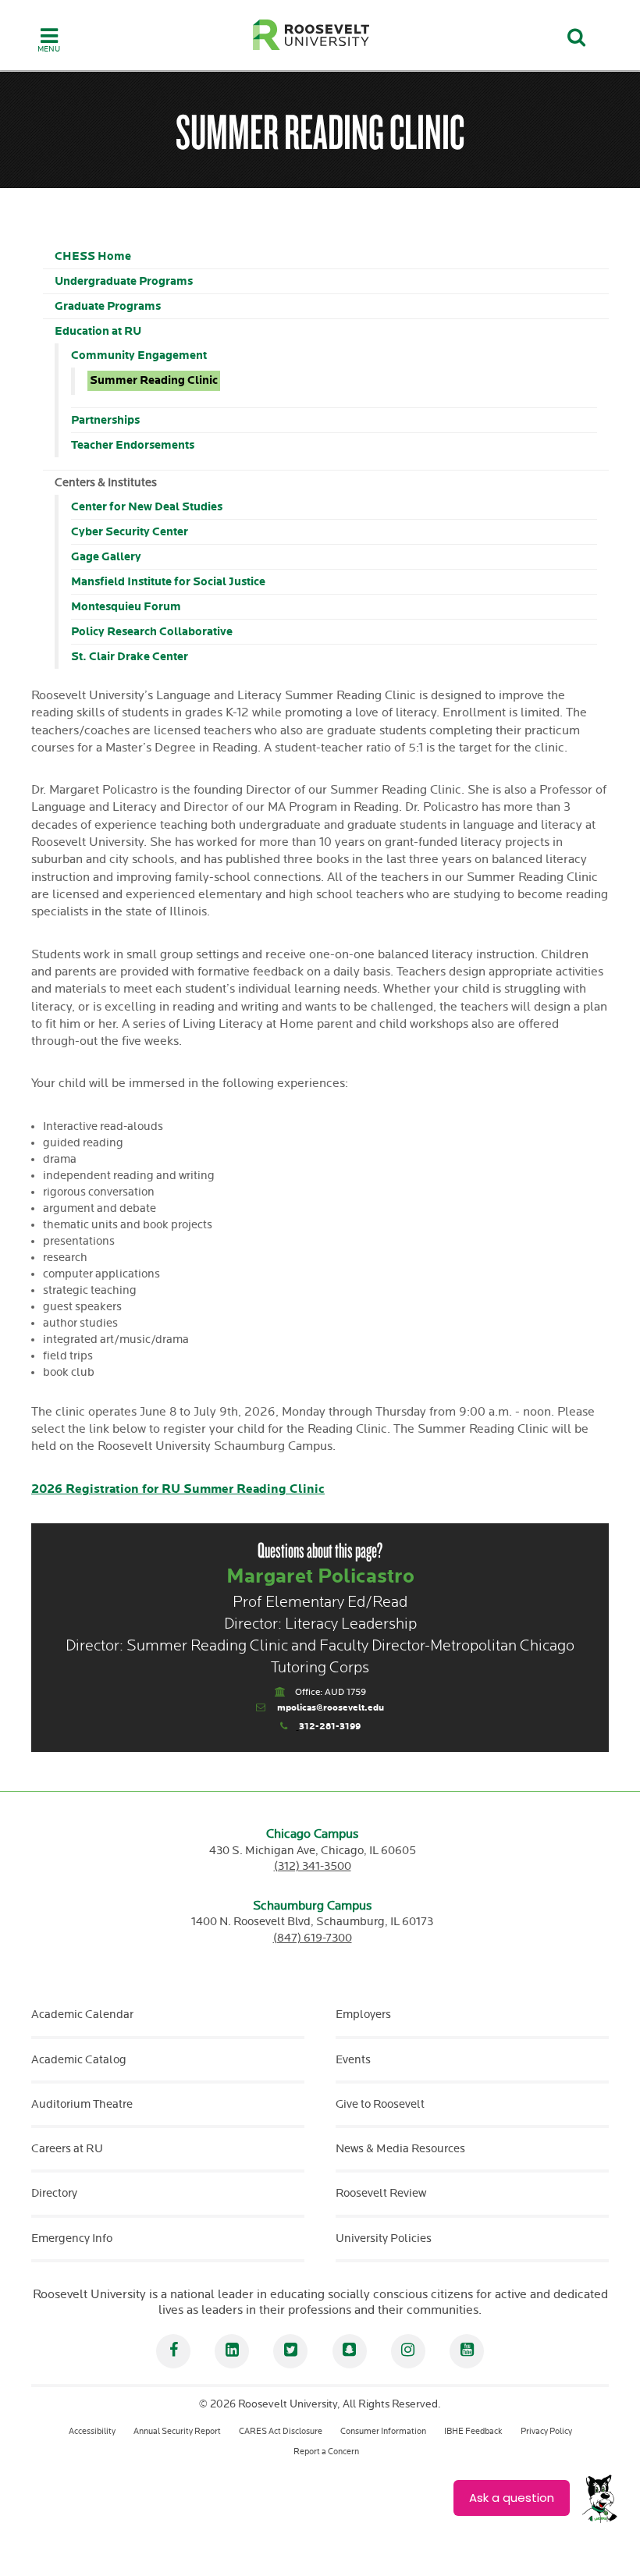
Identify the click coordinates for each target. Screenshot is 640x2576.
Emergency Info (72, 2238)
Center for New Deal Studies (147, 507)
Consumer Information (383, 2431)
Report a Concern (326, 2452)
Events (353, 2060)
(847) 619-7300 (313, 1938)
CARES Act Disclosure (281, 2431)
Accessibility (92, 2431)
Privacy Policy (546, 2431)
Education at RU (98, 331)
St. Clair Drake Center (130, 657)
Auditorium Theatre (82, 2104)
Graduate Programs (108, 306)
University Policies (384, 2238)
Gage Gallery (106, 557)
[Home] (311, 35)
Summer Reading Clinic (154, 381)
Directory (54, 2193)
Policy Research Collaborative (152, 632)
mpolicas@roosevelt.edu (331, 1708)
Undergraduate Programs (124, 281)
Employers (363, 2015)
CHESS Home (93, 256)
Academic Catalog (79, 2060)
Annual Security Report (177, 2431)
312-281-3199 (330, 1727)
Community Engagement (139, 355)
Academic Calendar (82, 2015)
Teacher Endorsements (133, 445)
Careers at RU (67, 2149)
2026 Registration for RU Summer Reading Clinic (178, 1489)
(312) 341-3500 (313, 1866)
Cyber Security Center (130, 532)
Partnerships (105, 420)
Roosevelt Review (381, 2193)
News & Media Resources (400, 2149)
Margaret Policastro (320, 1577)
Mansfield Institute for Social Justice (168, 582)
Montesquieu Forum (126, 607)
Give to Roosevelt (380, 2104)
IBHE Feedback (473, 2431)
